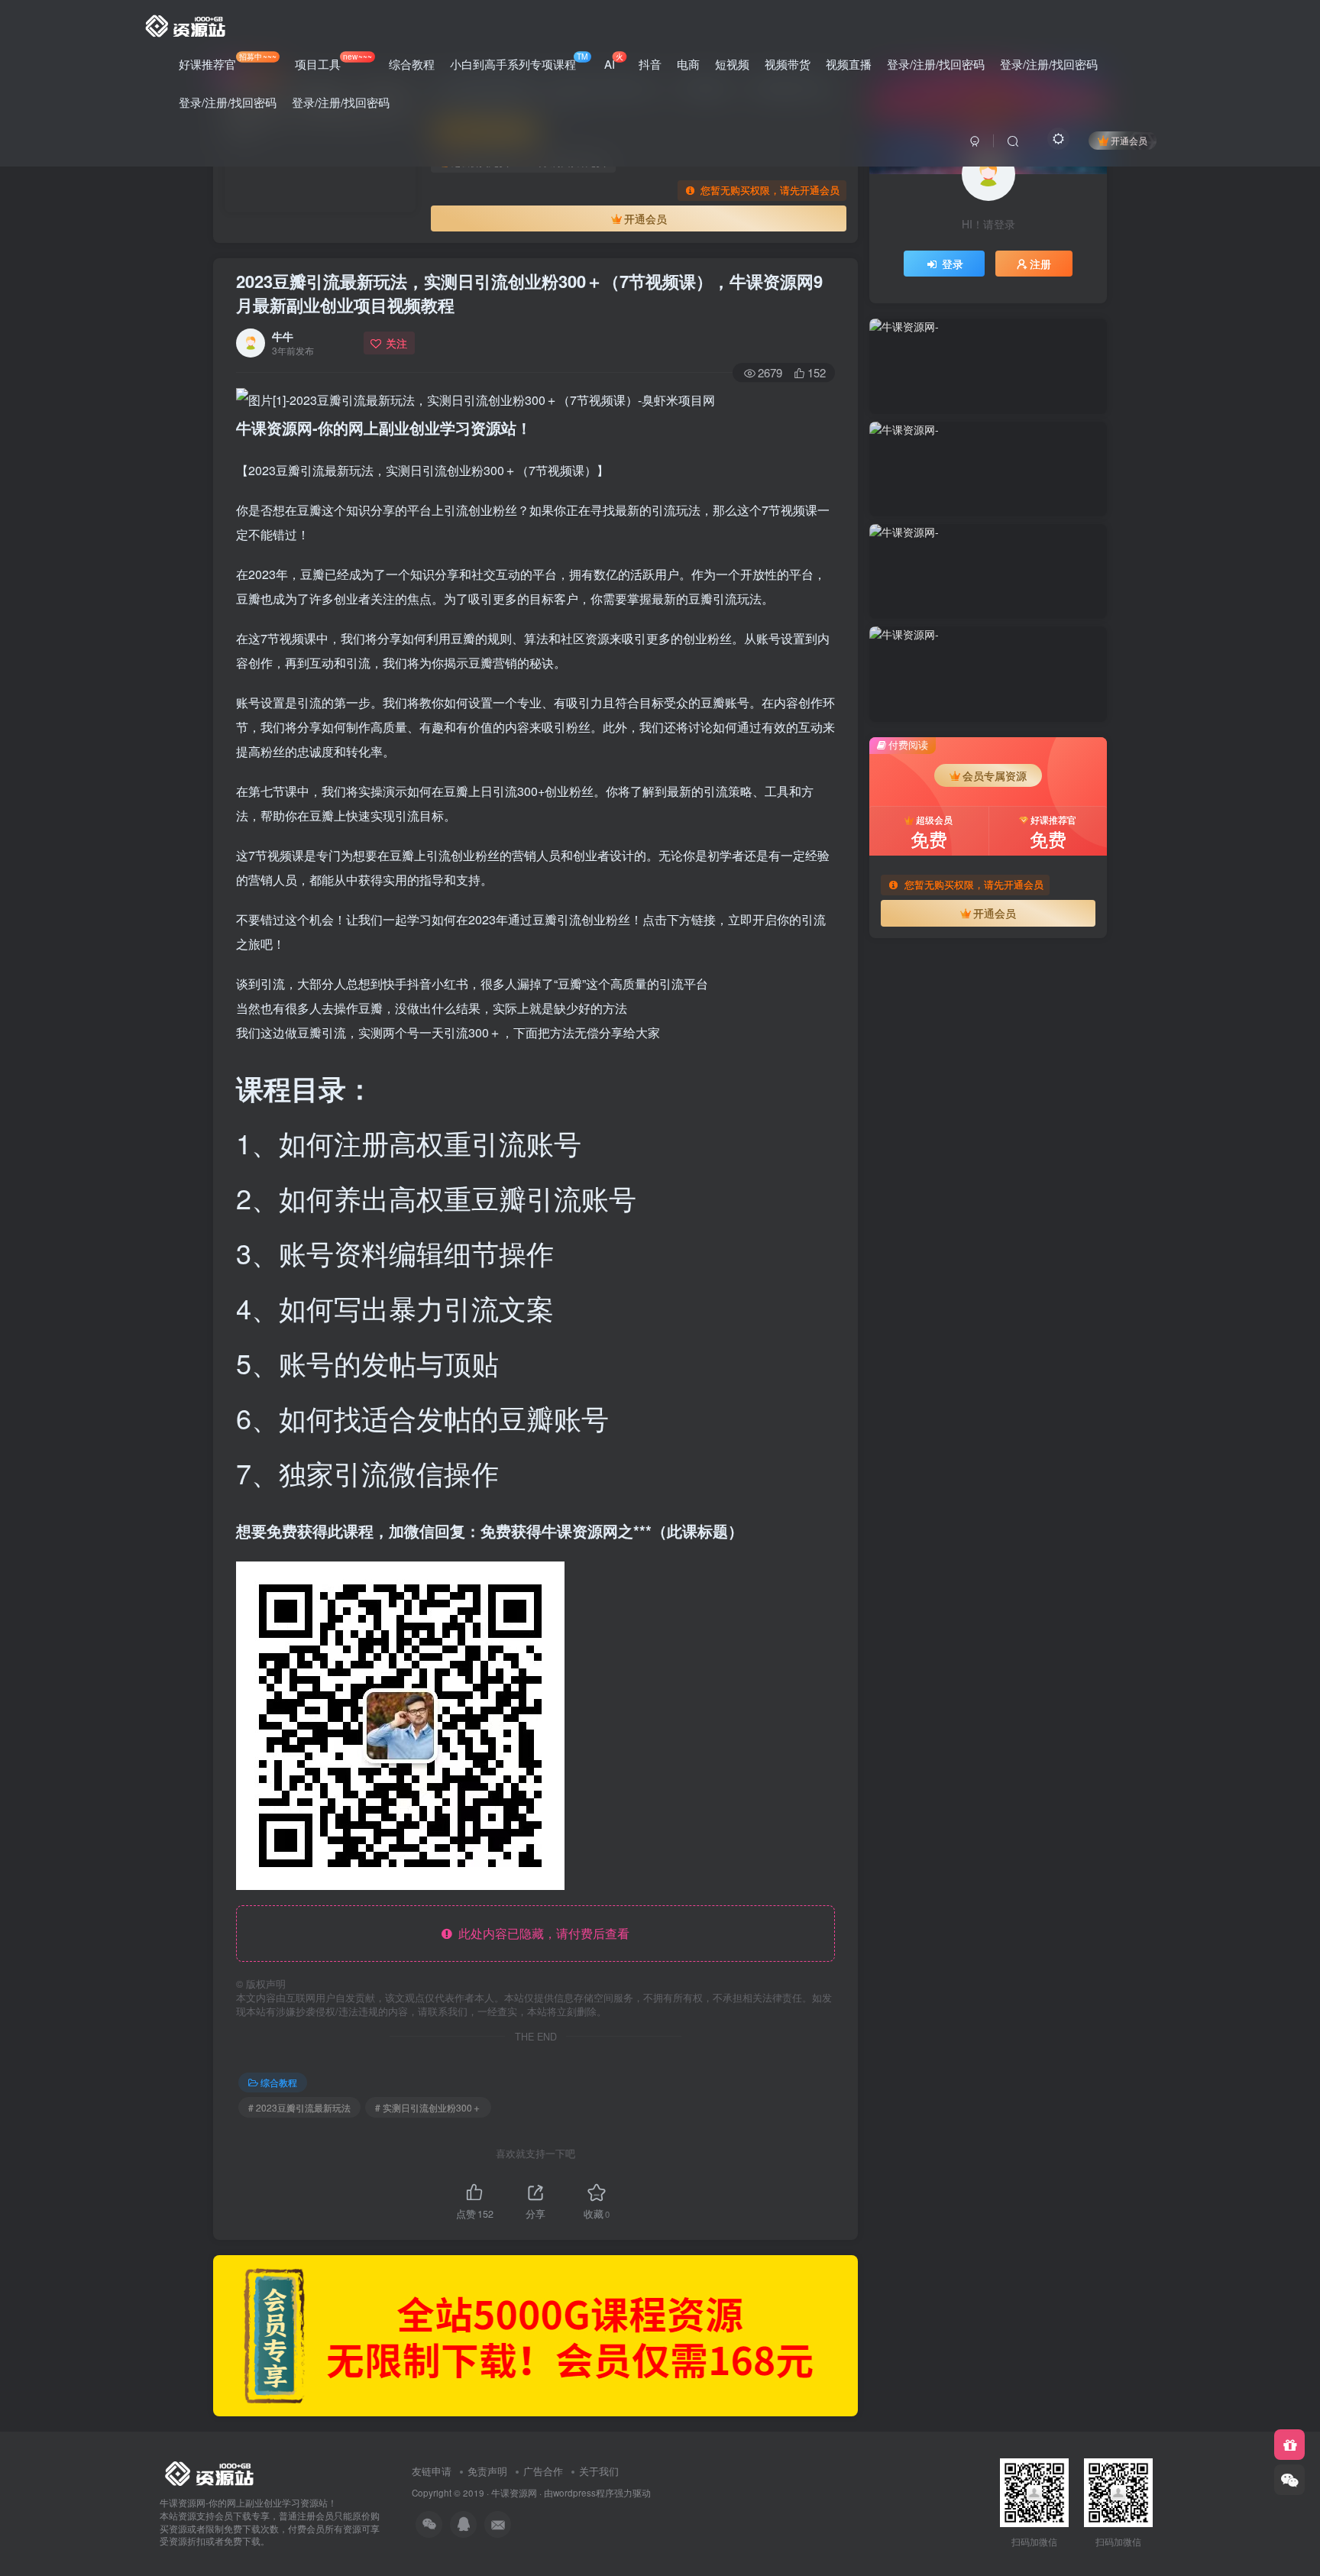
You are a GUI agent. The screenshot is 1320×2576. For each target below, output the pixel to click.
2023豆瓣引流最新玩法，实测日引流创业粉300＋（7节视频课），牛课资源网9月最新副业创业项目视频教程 (529, 293)
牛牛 (283, 336)
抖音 (650, 64)
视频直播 (849, 64)
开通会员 (1129, 140)
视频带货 (788, 64)
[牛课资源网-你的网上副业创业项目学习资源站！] (186, 24)
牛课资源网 (514, 2493)
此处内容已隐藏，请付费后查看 (541, 1933)
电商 (688, 64)
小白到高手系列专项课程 (519, 61)
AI (614, 61)
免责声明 (487, 2471)
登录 (953, 264)
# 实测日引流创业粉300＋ (428, 2107)
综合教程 (412, 64)
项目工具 (333, 61)
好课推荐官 (228, 61)
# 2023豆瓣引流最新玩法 (299, 2107)
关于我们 (599, 2471)
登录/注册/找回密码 (936, 64)
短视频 (732, 64)
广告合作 (543, 2471)
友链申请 (432, 2471)
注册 (1040, 264)
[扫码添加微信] (1289, 2480)
